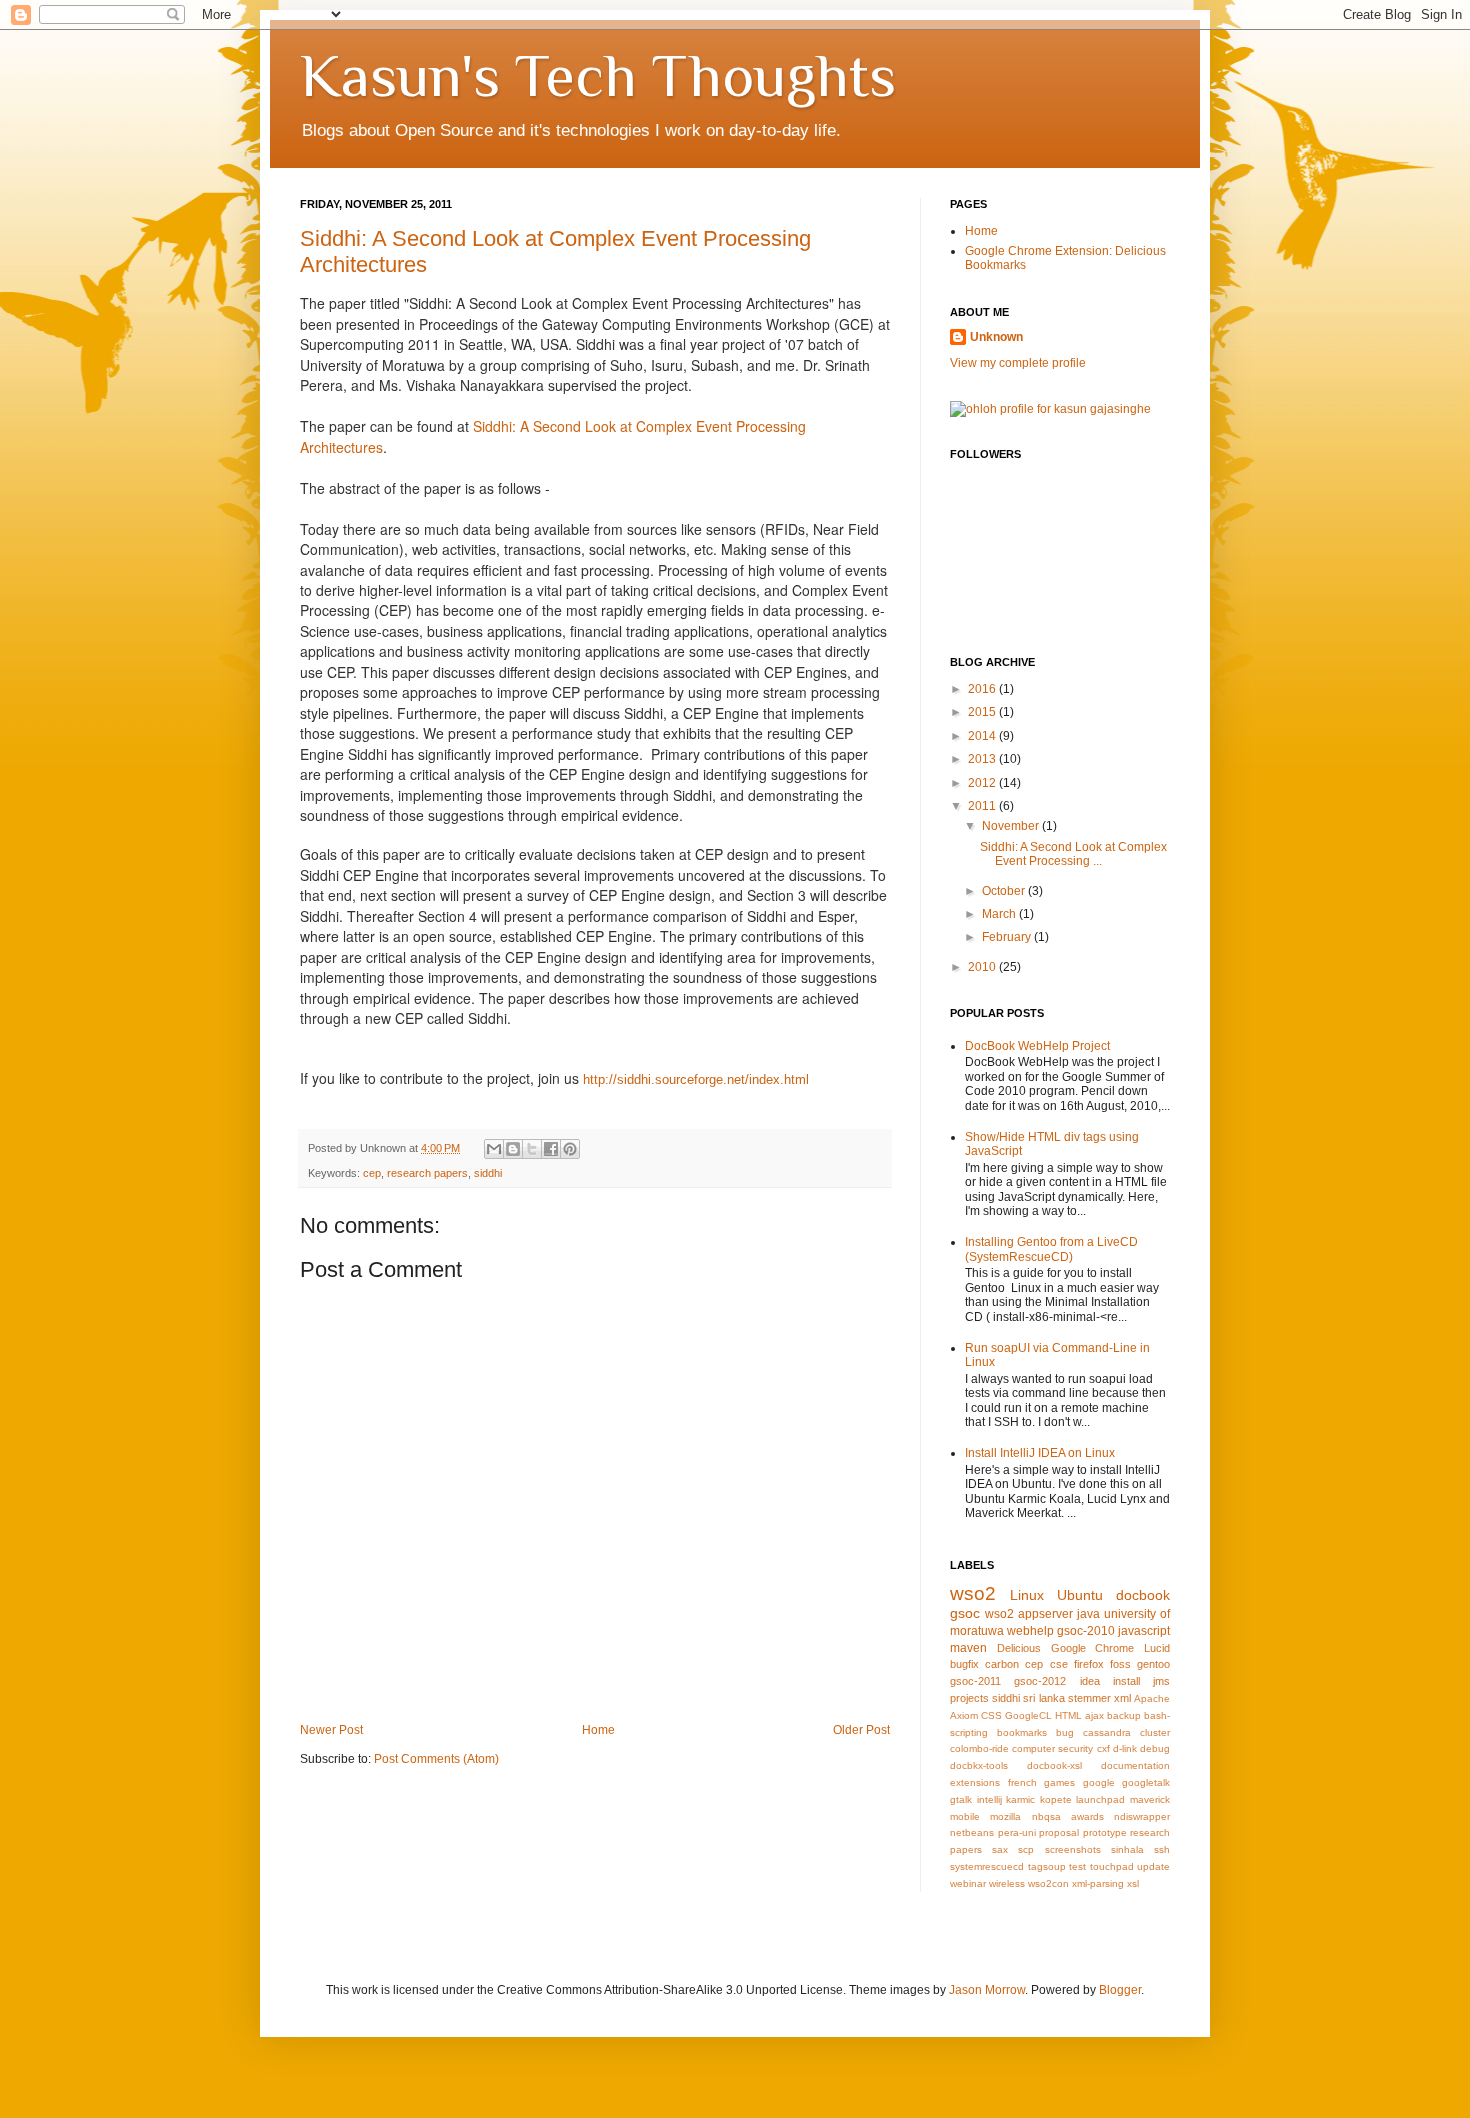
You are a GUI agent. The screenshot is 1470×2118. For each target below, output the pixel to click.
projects (969, 1698)
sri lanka (1043, 1698)
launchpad (1100, 1799)
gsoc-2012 (1040, 1681)
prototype (1105, 1832)
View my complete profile (1018, 363)
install (1126, 1681)
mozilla (1005, 1816)
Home (598, 1730)
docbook (1143, 1595)
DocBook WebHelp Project (1037, 1046)
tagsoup (1047, 1866)
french (1022, 1782)
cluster (1155, 1732)
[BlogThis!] (513, 1149)
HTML (1068, 1715)
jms (1161, 1681)
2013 (983, 759)
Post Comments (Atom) (436, 1759)
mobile (965, 1816)
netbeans (972, 1832)
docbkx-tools (979, 1765)
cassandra (1107, 1732)
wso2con (1048, 1883)
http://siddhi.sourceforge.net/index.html (696, 1079)
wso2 (973, 1593)
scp (1026, 1849)
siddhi (488, 1173)
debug (1155, 1748)
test (1077, 1866)
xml (1122, 1698)
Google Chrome (1093, 1648)
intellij (989, 1799)
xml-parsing (1098, 1883)
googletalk (1146, 1782)
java (1088, 1614)
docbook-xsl (1054, 1765)
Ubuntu (1080, 1595)
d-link (1125, 1748)
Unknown (996, 337)
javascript (1144, 1631)
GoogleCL (1028, 1715)
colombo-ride (979, 1748)
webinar (968, 1883)
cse (1059, 1664)
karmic (1020, 1799)
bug (1065, 1732)
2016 (983, 689)
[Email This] (494, 1149)
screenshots (1073, 1849)
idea (1090, 1681)
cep (372, 1173)
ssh (1162, 1849)
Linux (1027, 1595)
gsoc (965, 1613)
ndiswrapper (1142, 1816)
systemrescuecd (987, 1866)
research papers (427, 1173)
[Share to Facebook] (551, 1149)
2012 (983, 783)
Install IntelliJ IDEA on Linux (1040, 1453)
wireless (1007, 1883)
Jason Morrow (987, 1990)
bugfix (964, 1664)
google (1099, 1782)
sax (1000, 1849)
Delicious (1019, 1648)
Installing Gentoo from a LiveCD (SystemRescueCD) (1051, 1249)
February (1008, 937)
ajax (1094, 1715)
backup (1124, 1715)
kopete (1056, 1799)
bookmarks (1022, 1732)
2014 (983, 736)
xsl (1133, 1883)
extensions (975, 1782)
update (1153, 1866)
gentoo (1153, 1664)
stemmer (1089, 1698)
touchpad (1112, 1866)
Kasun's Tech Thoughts (598, 75)
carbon (1002, 1664)
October (1005, 891)
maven (968, 1648)
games (1059, 1782)
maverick (1150, 1799)
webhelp (1030, 1631)
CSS (991, 1715)
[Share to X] (532, 1149)
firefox (1089, 1664)
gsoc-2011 (975, 1681)
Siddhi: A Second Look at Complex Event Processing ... (1073, 854)
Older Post (861, 1730)
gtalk (961, 1799)
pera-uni (1017, 1832)
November (1012, 826)
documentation (1135, 1765)
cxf (1103, 1748)
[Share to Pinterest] (570, 1149)
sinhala (1127, 1849)
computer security (1052, 1748)
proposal (1059, 1832)
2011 (983, 806)
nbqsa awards (1068, 1816)
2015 (983, 712)
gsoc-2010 (1086, 1631)
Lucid (1157, 1648)
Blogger (1120, 1990)
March (1000, 914)
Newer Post (331, 1730)
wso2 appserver (1029, 1614)
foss (1120, 1664)
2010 (983, 967)
